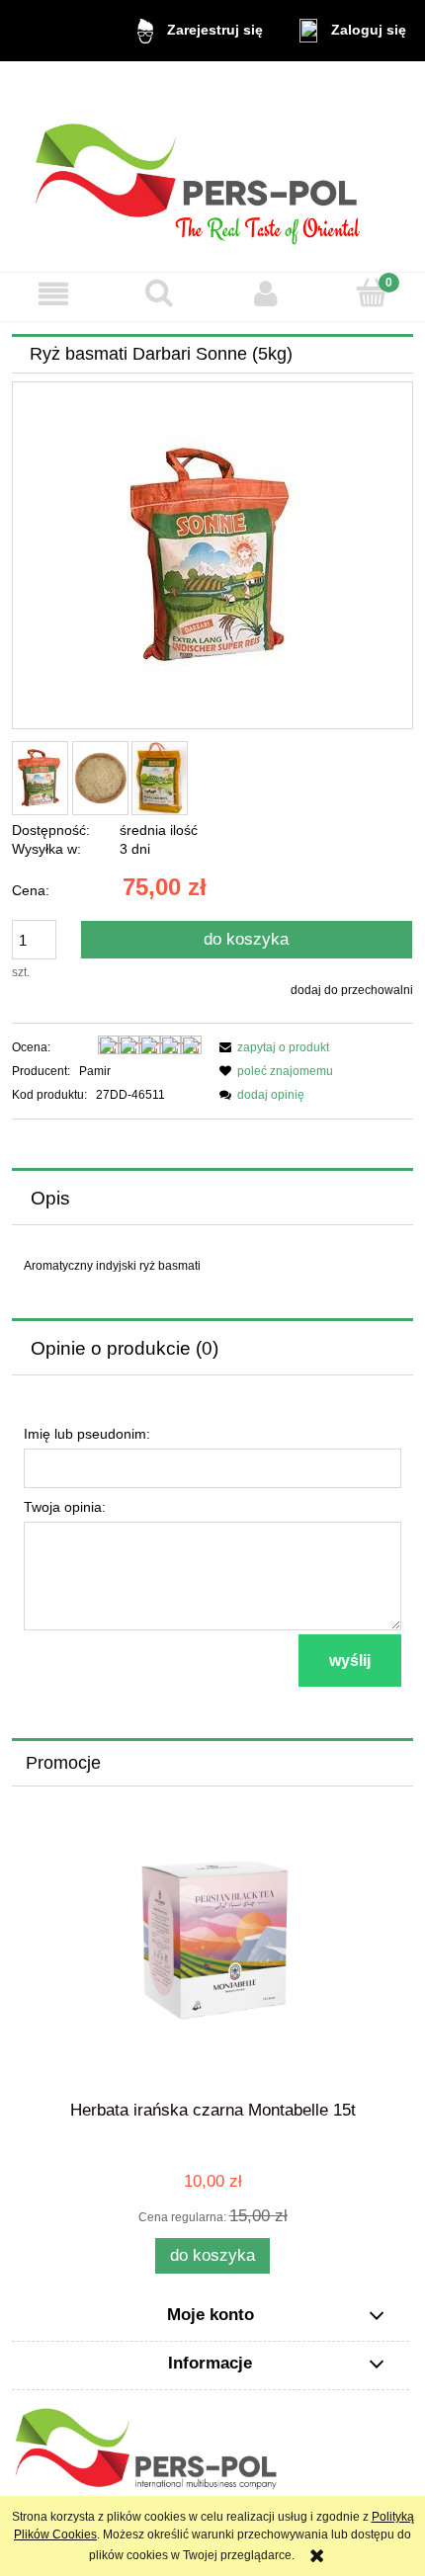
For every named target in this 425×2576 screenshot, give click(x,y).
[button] (53, 294)
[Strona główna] (212, 166)
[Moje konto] (266, 294)
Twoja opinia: (65, 1507)
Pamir (95, 1071)
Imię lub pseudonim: (87, 1434)
